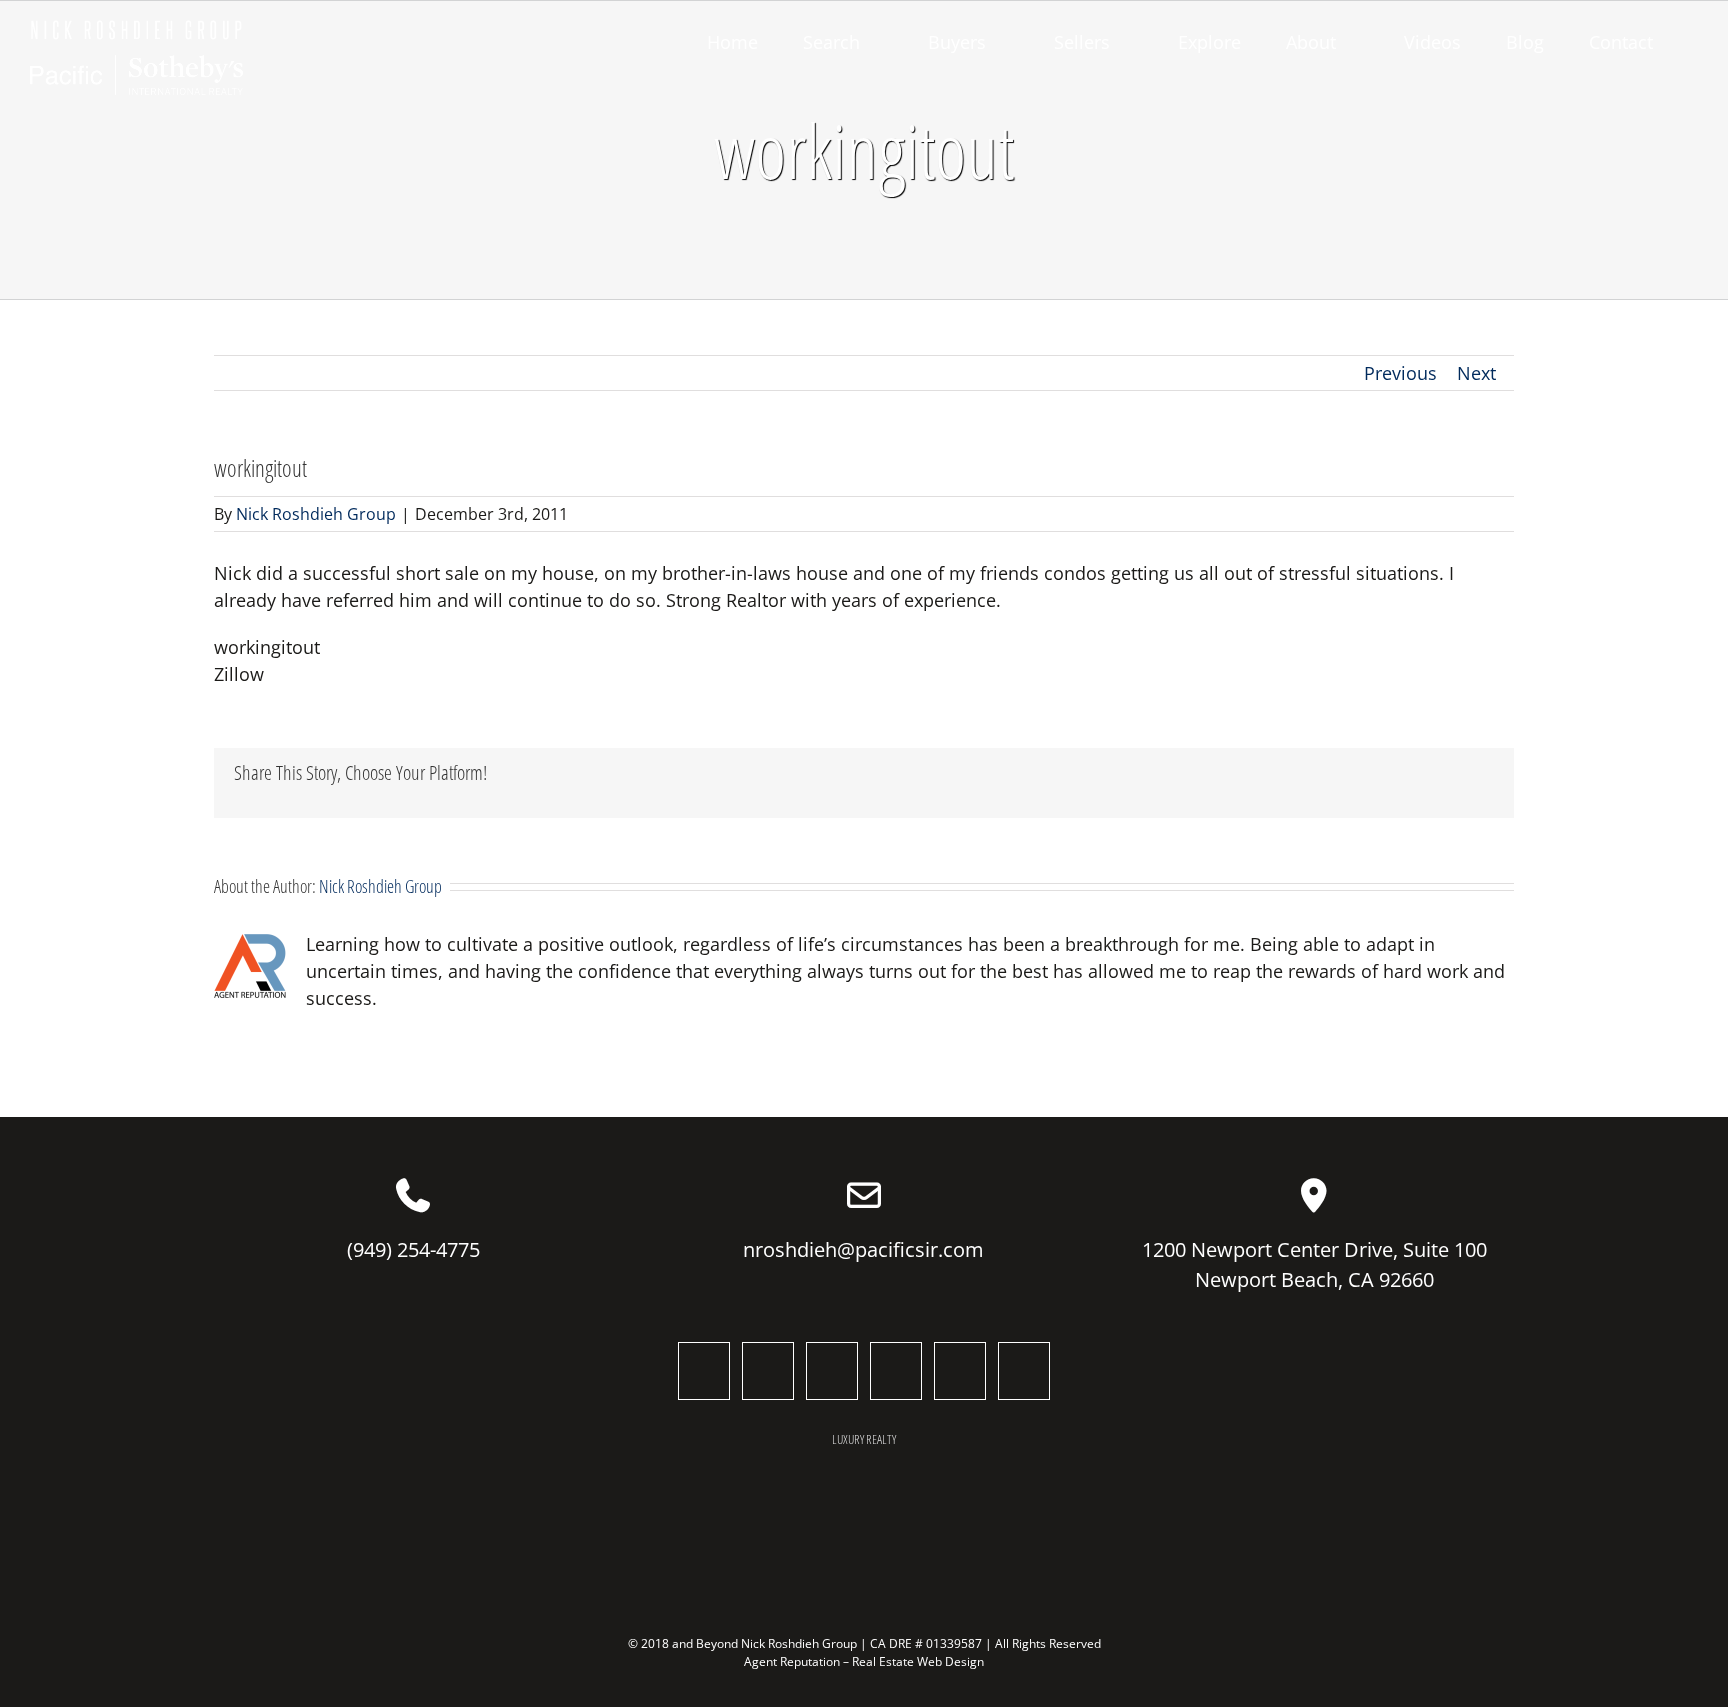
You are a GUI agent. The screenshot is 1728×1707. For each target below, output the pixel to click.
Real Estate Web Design (918, 1661)
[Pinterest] (1024, 1371)
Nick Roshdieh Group (316, 514)
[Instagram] (896, 1371)
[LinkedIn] (832, 1371)
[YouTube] (960, 1371)
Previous (1400, 373)
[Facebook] (704, 1371)
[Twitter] (768, 1371)
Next (1476, 373)
